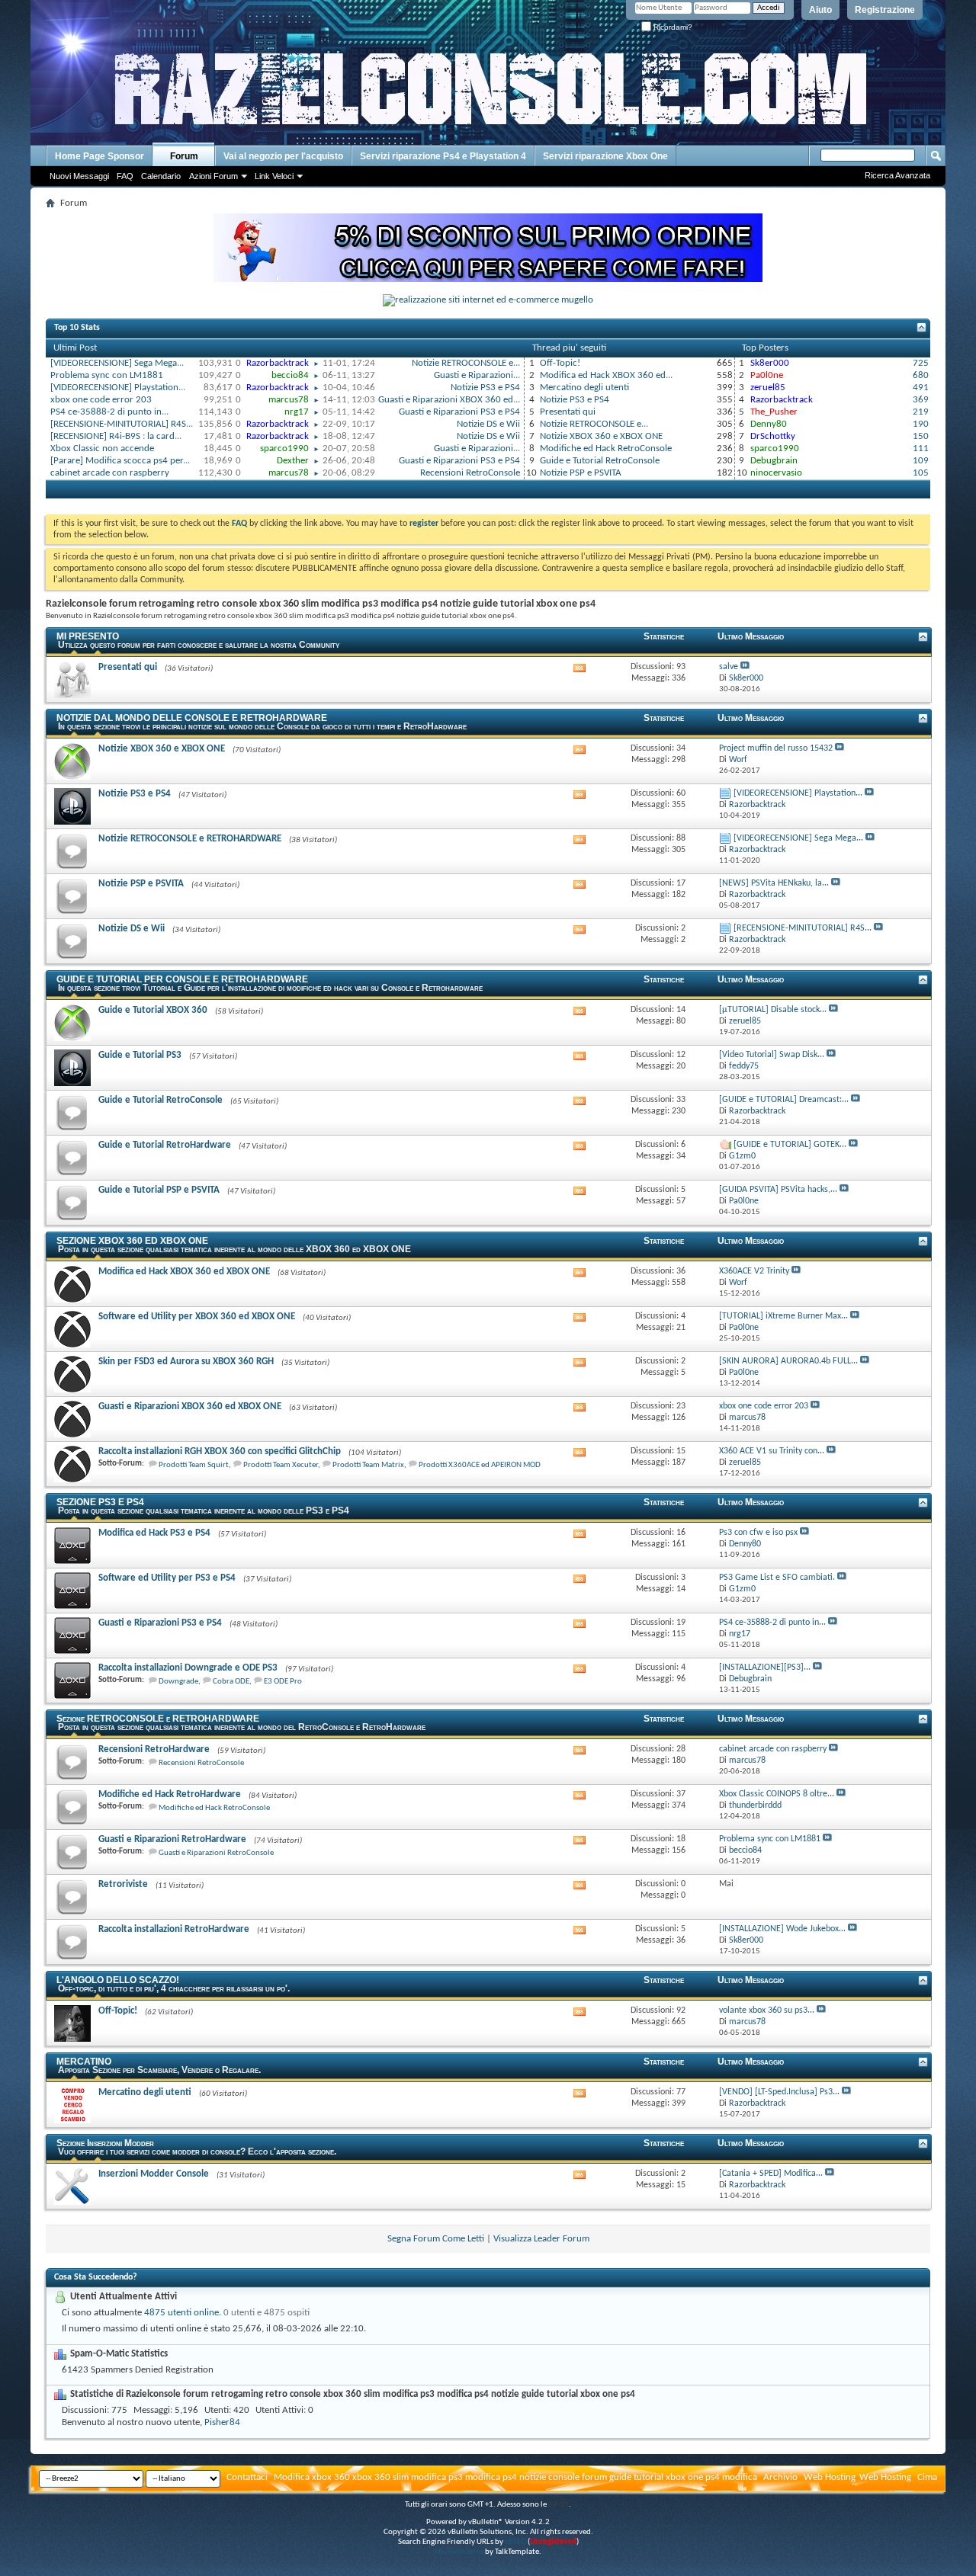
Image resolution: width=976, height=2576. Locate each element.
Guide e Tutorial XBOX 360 (153, 1010)
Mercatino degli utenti (584, 388)
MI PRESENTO (88, 636)
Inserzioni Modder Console (154, 2174)
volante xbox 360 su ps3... (767, 2010)
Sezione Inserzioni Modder (105, 2143)
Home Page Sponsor (100, 156)
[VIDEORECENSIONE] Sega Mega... (117, 363)
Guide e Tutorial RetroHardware (165, 1145)
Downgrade (178, 1682)
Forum (184, 156)
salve (729, 667)
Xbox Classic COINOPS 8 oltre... (777, 1794)
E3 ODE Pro (283, 1682)
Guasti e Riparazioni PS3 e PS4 (459, 412)
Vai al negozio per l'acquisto (283, 156)
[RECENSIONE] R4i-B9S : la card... (116, 436)
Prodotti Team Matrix (368, 1465)
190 (921, 424)
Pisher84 (222, 2422)
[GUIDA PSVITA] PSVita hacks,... (778, 1190)
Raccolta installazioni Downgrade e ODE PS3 (188, 1668)
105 (921, 473)
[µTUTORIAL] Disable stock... (773, 1010)
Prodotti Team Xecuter (281, 1465)
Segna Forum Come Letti (436, 2239)
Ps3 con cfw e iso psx (758, 1533)
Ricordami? (672, 27)
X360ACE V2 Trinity (754, 1271)
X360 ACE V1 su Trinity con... (772, 1451)
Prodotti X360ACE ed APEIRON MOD (480, 1465)
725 (921, 363)
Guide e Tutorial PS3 (140, 1055)
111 (921, 449)
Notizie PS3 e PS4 (485, 388)
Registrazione (885, 10)
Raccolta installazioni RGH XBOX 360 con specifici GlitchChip (220, 1451)
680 (921, 375)
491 (921, 388)
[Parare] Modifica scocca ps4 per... (120, 461)
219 (921, 412)
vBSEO (515, 2542)
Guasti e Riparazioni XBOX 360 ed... (449, 400)
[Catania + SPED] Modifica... (771, 2174)
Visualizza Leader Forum (541, 2239)
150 (921, 436)
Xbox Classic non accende (102, 449)
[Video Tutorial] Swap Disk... (772, 1055)
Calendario (161, 176)
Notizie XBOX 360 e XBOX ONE (601, 436)
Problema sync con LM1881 (107, 375)
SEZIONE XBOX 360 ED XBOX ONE (132, 1241)
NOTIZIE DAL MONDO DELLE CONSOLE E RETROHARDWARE (192, 718)
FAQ (125, 176)
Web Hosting (830, 2477)
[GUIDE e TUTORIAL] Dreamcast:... (784, 1100)
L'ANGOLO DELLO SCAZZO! (118, 1980)
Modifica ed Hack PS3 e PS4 (154, 1533)
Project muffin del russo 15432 (776, 748)
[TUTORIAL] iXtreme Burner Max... (783, 1316)
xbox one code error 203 (101, 400)
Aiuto (820, 10)
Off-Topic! (560, 363)
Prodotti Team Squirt (194, 1465)
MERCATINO (84, 2062)
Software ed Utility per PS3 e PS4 (167, 1578)
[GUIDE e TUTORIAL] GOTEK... (790, 1145)
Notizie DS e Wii (488, 424)
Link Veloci (274, 176)
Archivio (780, 2477)
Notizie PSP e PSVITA (581, 473)
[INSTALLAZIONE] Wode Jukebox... (782, 1929)
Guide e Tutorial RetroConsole (600, 461)
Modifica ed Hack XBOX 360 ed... (606, 375)
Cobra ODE (231, 1682)
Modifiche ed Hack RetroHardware (170, 1794)
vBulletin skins (459, 2552)
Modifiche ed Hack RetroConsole (606, 449)
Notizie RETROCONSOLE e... (466, 363)
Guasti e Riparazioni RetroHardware (172, 1839)
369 (921, 400)
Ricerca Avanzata (897, 175)
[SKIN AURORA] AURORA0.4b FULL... (788, 1361)
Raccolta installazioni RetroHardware (174, 1929)
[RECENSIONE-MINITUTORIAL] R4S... (122, 424)
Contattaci (247, 2477)
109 (921, 461)
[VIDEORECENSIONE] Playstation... (118, 388)
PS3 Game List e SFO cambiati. (777, 1578)
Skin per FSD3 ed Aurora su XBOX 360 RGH (186, 1362)
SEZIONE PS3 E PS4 (100, 1502)
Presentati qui (568, 412)
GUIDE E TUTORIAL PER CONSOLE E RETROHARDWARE (182, 979)
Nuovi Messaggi (79, 176)
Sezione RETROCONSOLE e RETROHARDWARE (158, 1719)
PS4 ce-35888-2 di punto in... (109, 412)
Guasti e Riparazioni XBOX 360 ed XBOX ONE (190, 1407)
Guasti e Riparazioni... (477, 375)
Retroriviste (123, 1884)
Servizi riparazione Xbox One (605, 156)
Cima (927, 2477)
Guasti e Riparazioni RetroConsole (216, 1853)
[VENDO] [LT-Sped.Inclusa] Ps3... (779, 2092)
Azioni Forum (213, 176)
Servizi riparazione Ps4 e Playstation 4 (443, 156)
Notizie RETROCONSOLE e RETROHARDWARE (190, 839)
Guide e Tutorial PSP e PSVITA (159, 1190)
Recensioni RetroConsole (470, 473)
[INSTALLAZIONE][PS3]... (765, 1668)
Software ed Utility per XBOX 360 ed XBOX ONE (197, 1317)
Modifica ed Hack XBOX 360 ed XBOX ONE (184, 1272)
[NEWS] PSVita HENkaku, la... (774, 883)
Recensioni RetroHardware (154, 1749)
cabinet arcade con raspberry (110, 473)
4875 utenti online (181, 2313)
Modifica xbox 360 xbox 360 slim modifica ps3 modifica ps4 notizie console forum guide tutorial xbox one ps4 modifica (515, 2477)
